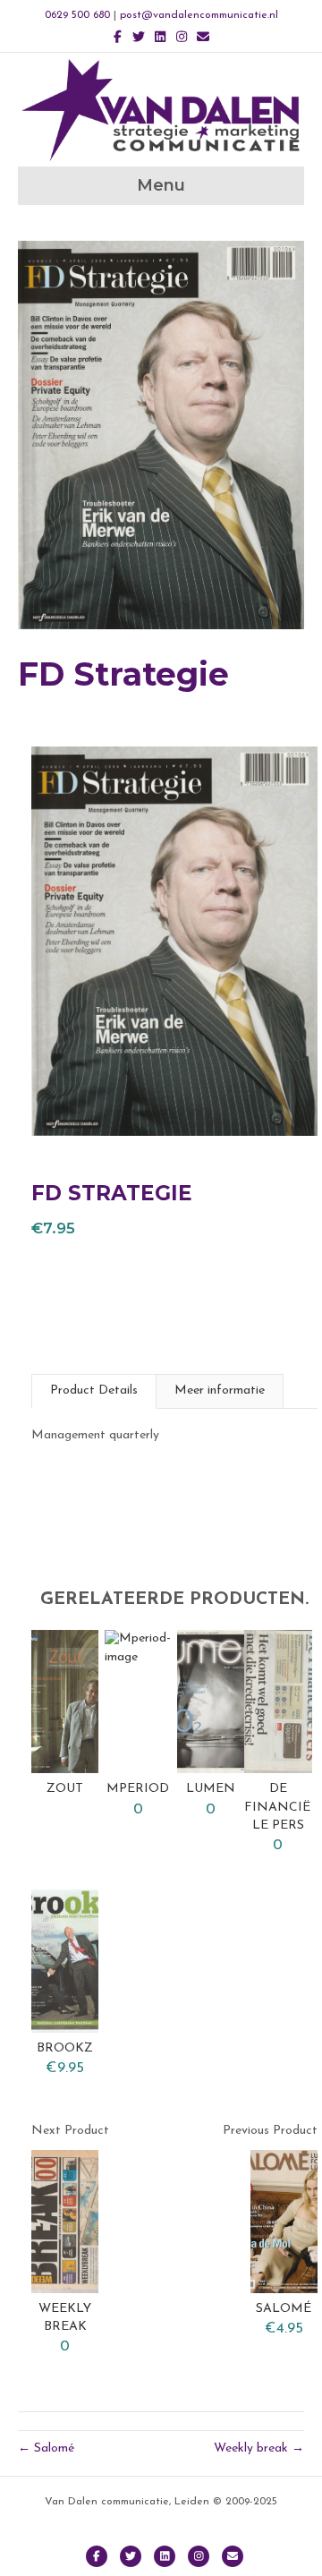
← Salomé (46, 2448)
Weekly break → (259, 2448)
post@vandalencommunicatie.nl (199, 15)
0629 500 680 (77, 15)
